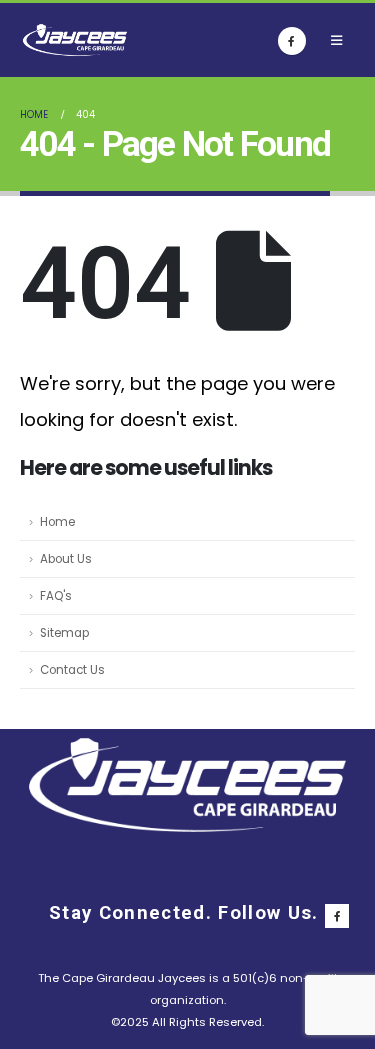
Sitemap (64, 633)
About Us (66, 559)
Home (57, 522)
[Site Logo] (75, 39)
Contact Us (72, 670)
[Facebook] (292, 41)
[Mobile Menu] (336, 41)
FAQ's (56, 596)
